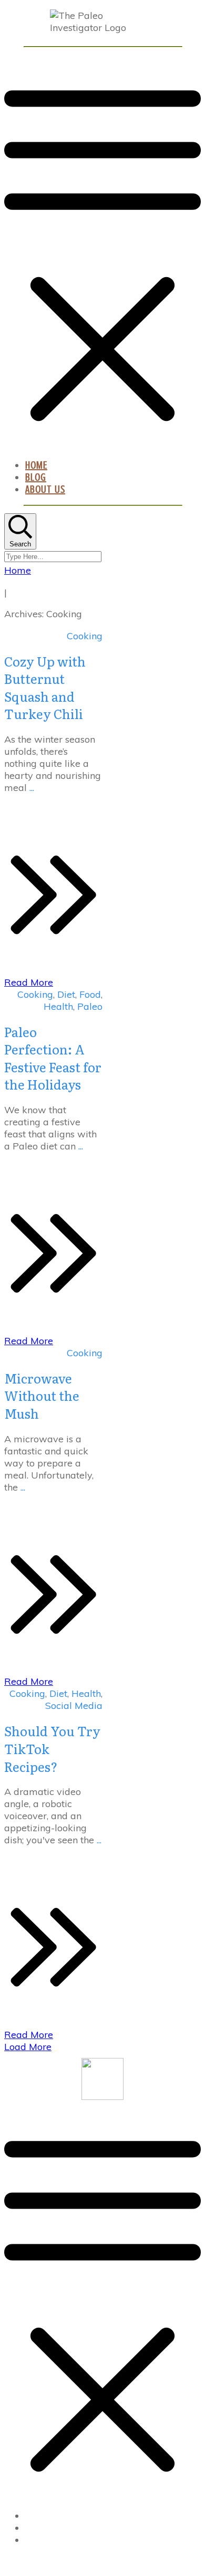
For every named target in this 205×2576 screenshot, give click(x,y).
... (32, 788)
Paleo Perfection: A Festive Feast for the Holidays (53, 1058)
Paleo (90, 1006)
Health (58, 1006)
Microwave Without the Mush (42, 1396)
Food (90, 994)
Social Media (74, 1706)
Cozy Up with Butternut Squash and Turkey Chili (45, 688)
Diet (66, 994)
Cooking (85, 636)
